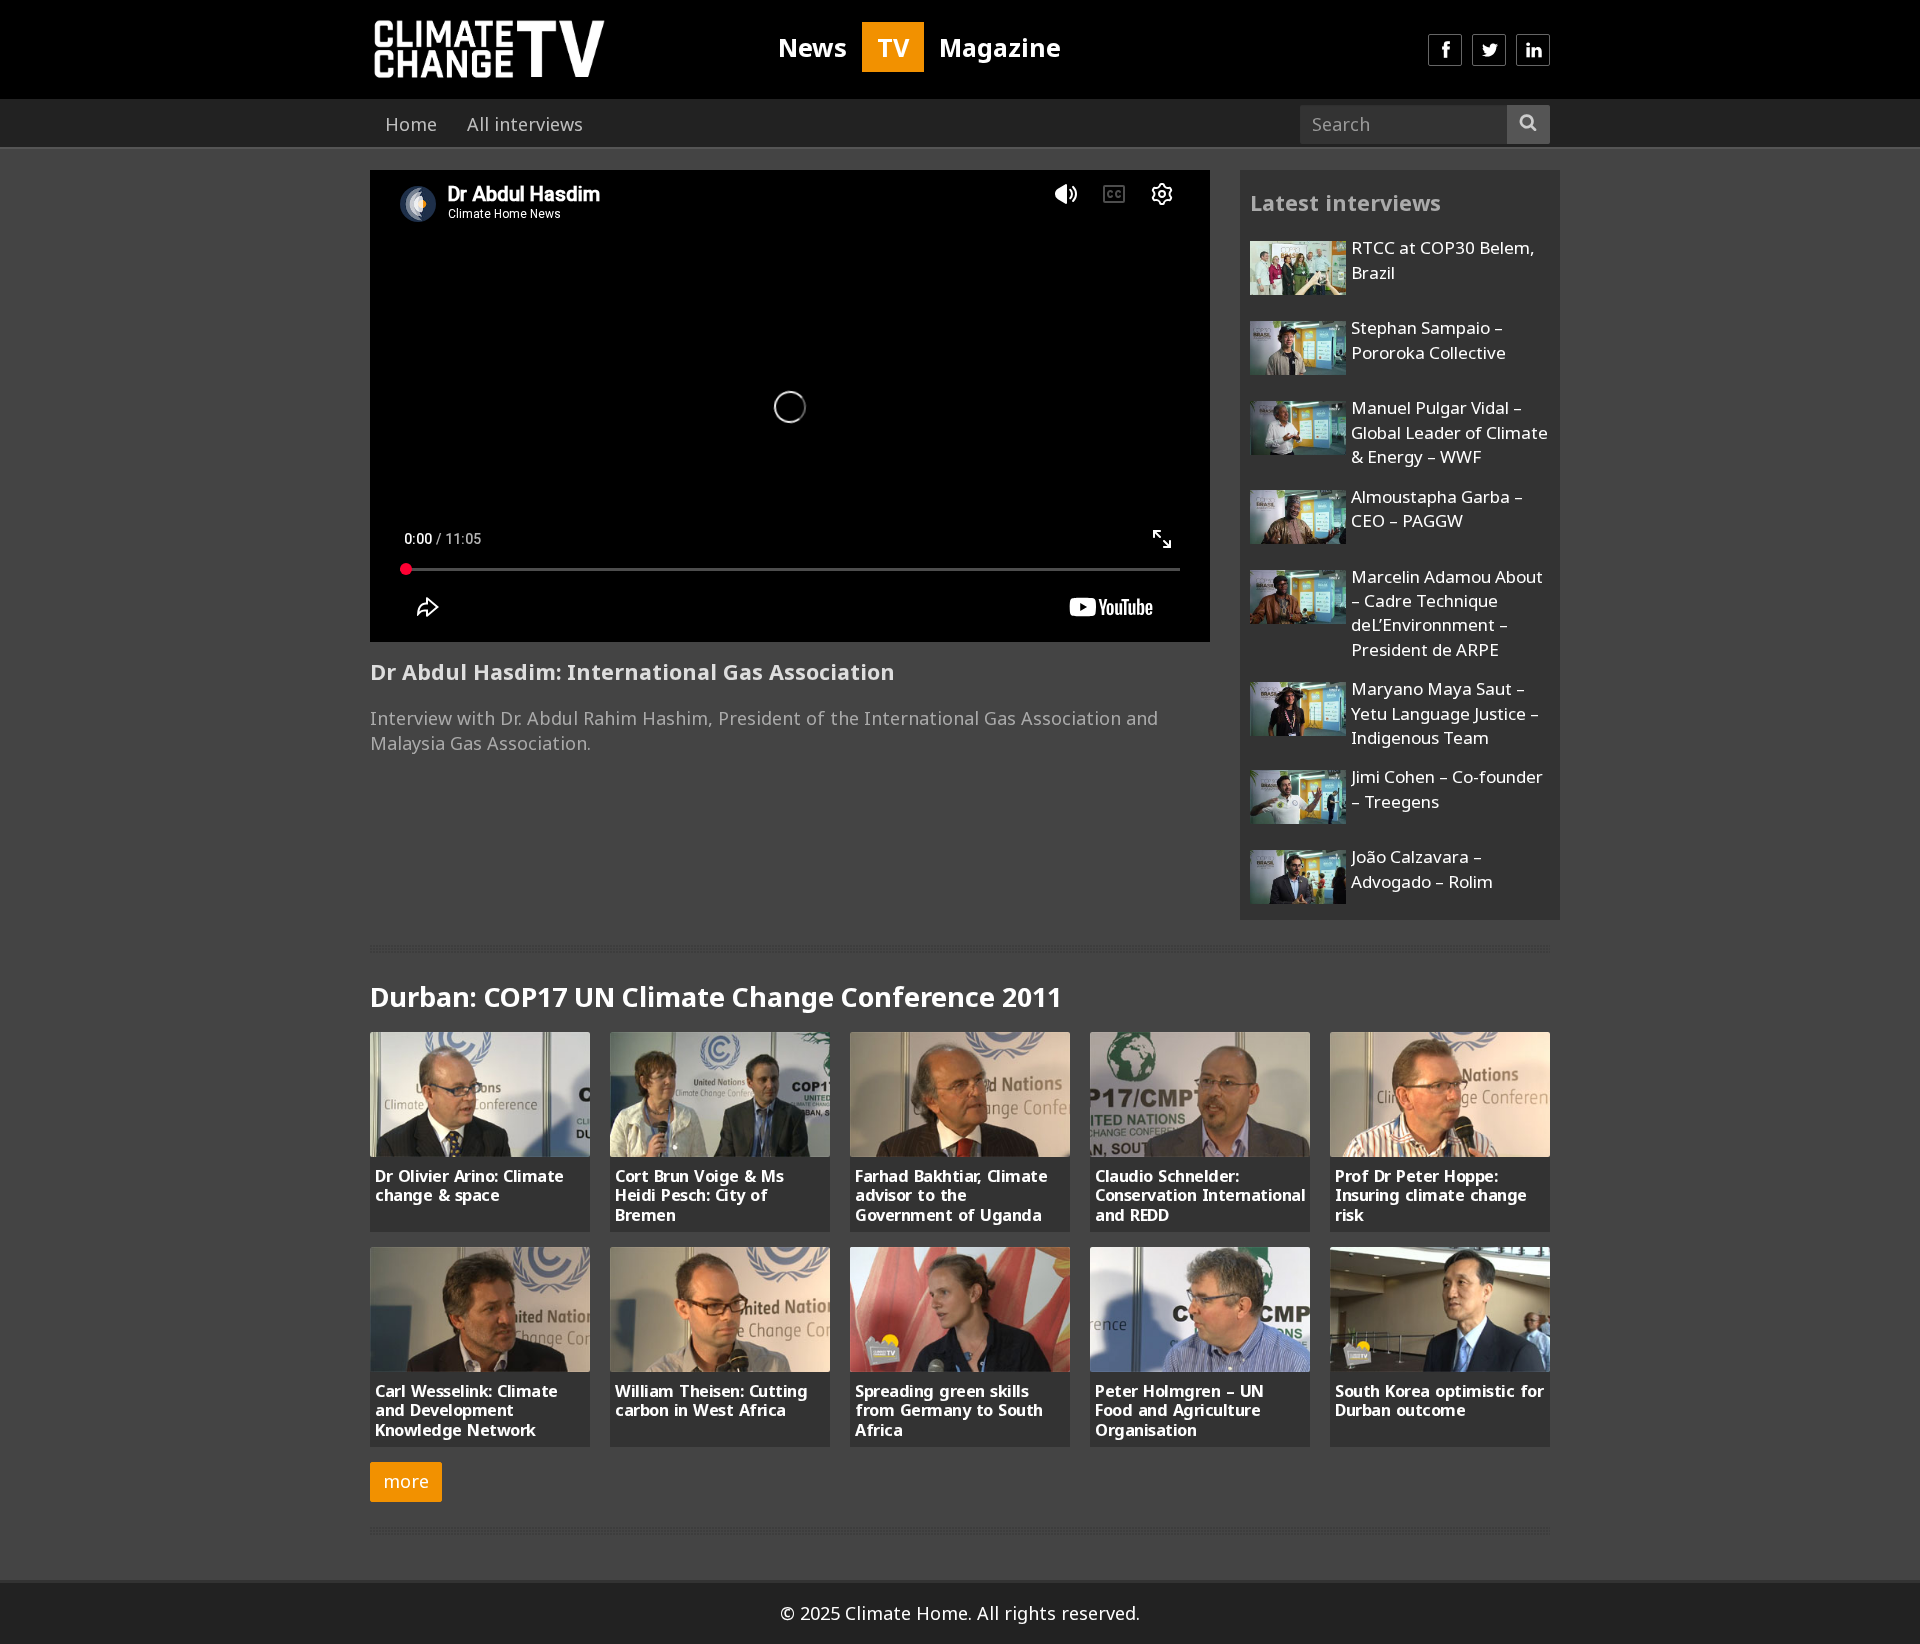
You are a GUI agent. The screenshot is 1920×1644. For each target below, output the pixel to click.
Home (411, 124)
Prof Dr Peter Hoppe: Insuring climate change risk (1431, 1195)
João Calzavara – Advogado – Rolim (1422, 868)
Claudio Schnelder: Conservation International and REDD (1200, 1195)
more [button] (406, 1481)
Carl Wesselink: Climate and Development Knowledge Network (466, 1410)
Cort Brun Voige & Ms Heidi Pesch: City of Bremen (699, 1195)
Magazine (1000, 47)
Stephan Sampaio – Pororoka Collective (1428, 339)
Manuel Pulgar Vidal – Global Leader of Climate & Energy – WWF (1449, 432)
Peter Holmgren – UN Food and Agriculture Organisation (1179, 1410)
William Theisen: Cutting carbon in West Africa (711, 1400)
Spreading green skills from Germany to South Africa (949, 1410)
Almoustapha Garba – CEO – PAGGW (1437, 508)
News (812, 47)
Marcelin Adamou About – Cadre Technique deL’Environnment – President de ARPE (1447, 613)
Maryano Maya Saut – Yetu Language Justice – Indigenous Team (1445, 713)
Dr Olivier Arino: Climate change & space (469, 1185)
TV (893, 47)
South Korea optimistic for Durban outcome (1439, 1400)
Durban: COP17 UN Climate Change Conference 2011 (716, 996)
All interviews (525, 124)
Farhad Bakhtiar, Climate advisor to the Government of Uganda (951, 1195)
